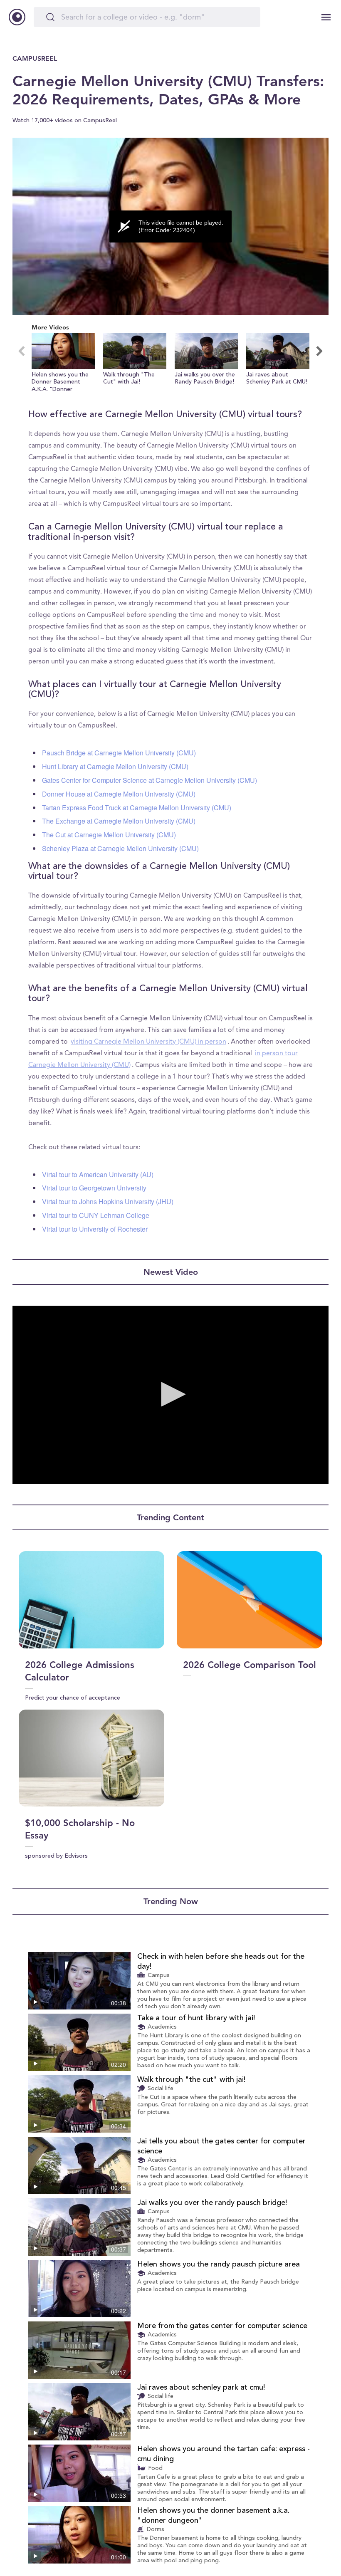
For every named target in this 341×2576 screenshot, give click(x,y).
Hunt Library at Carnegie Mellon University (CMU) (115, 766)
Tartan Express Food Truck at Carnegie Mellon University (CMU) (137, 808)
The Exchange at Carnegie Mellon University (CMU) (119, 821)
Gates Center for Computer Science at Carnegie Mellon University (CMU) (149, 780)
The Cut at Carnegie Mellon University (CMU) (109, 835)
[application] (170, 227)
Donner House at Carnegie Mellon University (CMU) (119, 794)
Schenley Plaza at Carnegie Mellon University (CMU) (120, 848)
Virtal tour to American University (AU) (98, 1174)
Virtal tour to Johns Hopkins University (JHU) (108, 1201)
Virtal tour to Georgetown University (94, 1188)
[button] (63, 363)
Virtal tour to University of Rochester (95, 1229)
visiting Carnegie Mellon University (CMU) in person (148, 1042)
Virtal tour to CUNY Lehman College (96, 1215)
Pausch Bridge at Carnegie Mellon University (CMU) (119, 753)
